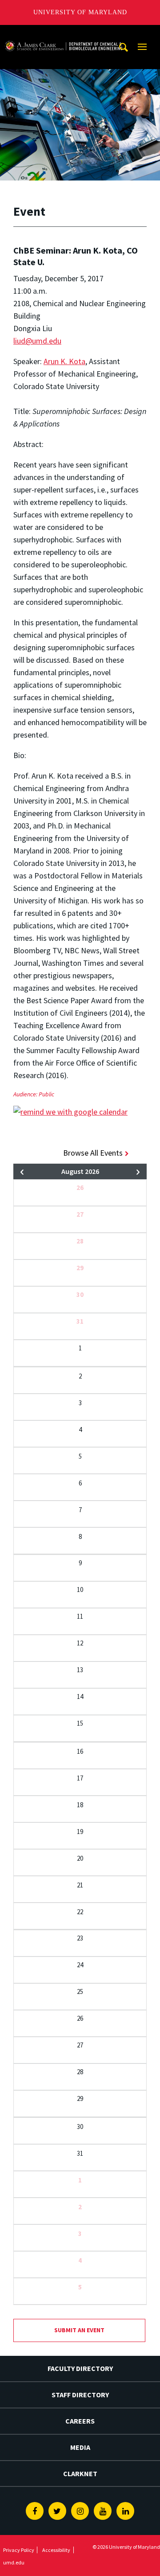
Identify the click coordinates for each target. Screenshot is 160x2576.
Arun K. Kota (64, 361)
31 (80, 1321)
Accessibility (56, 2550)
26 (80, 1188)
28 (80, 1241)
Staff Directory (80, 2395)
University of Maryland (80, 12)
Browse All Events (93, 1153)
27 (80, 1214)
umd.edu (14, 2562)
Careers (80, 2421)
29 (80, 1268)
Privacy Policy (19, 2550)
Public (46, 1094)
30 (80, 1294)
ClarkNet (80, 2473)
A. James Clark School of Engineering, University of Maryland (64, 33)
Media (80, 2447)
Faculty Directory (80, 2368)
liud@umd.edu (37, 341)
